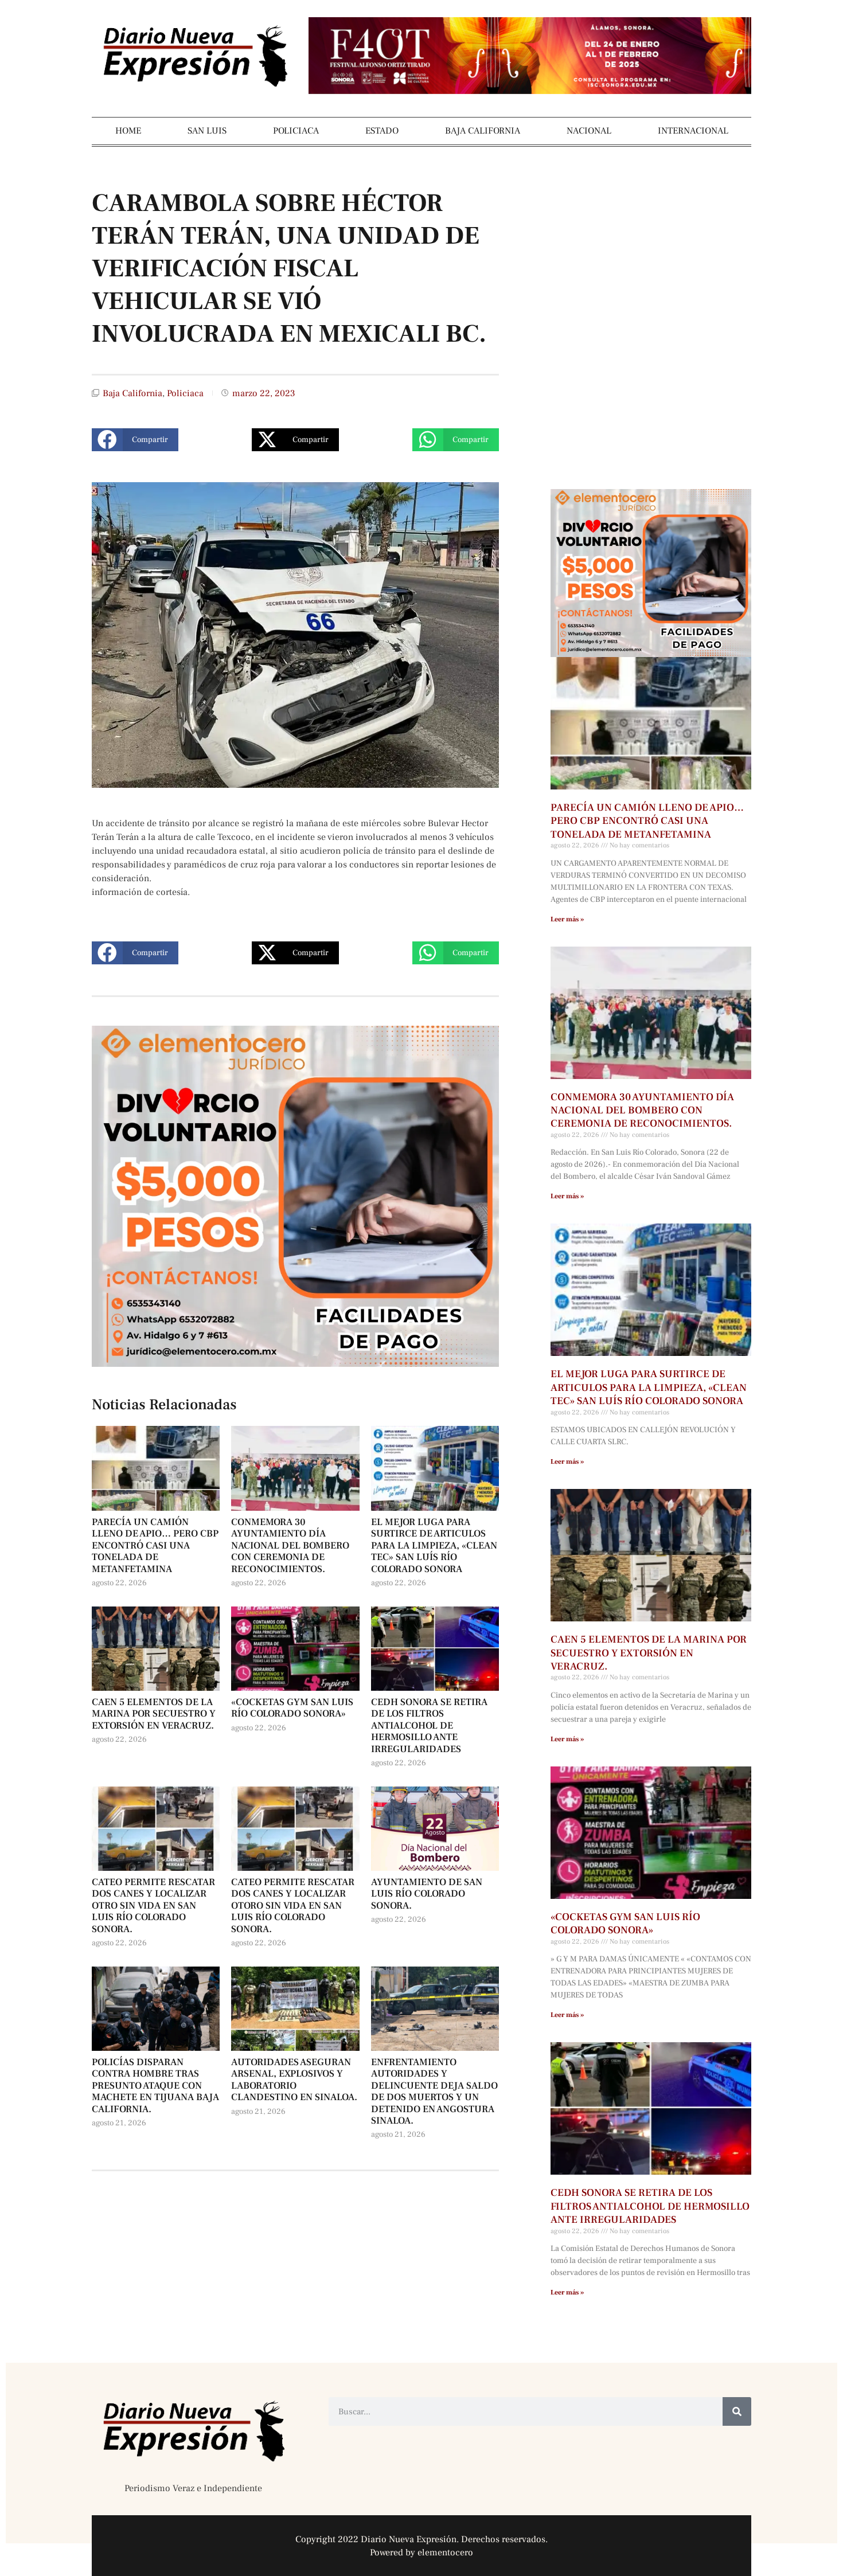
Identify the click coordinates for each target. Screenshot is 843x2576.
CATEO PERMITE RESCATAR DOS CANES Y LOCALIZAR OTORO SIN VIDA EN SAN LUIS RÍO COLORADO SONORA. (293, 1906)
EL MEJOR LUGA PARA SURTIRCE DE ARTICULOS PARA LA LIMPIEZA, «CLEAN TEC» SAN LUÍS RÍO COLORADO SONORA (434, 1546)
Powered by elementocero (421, 2552)
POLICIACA (296, 131)
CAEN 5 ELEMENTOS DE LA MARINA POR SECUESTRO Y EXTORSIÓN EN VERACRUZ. (154, 1714)
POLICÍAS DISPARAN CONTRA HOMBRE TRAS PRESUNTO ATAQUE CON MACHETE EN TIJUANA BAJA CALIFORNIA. (155, 2086)
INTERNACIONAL (693, 131)
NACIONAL (589, 131)
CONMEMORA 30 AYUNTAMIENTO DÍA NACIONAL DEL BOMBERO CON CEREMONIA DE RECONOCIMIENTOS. (290, 1546)
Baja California (132, 393)
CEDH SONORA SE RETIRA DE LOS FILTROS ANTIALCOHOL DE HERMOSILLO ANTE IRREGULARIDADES (429, 1726)
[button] (135, 440)
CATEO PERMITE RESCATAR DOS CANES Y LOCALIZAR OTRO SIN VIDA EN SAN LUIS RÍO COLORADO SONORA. (153, 1906)
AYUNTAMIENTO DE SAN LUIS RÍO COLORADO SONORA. (427, 1894)
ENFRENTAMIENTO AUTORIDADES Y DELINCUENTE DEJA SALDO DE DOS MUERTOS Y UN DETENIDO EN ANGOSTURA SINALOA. (434, 2092)
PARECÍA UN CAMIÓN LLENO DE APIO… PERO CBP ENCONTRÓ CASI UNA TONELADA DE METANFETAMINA (155, 1546)
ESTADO (382, 131)
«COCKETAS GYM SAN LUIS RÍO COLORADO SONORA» (292, 1708)
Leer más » (567, 919)
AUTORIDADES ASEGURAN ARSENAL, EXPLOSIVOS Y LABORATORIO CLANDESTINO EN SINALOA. (294, 2080)
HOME (128, 131)
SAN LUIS (207, 131)
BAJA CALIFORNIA (483, 131)
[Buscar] (737, 2411)
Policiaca (185, 393)
